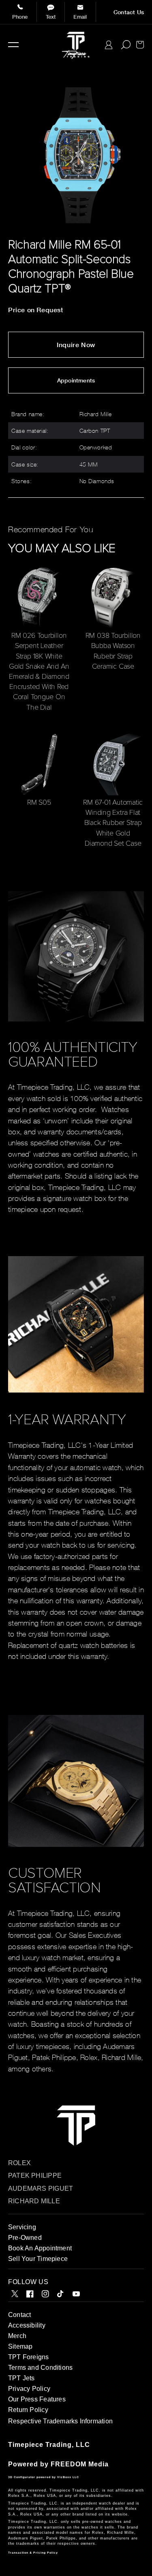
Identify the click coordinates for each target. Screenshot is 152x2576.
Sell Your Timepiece (38, 2259)
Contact (19, 2315)
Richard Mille (34, 2201)
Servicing (22, 2227)
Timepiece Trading (40, 2445)
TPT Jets (21, 2378)
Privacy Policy (29, 2389)
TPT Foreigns (29, 2357)
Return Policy (28, 2410)
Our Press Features (37, 2399)
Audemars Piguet (41, 2188)
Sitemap (20, 2346)
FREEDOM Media (80, 2464)
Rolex (19, 2163)
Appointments (76, 380)
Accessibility (27, 2325)
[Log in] (109, 45)
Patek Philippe (35, 2175)
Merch (17, 2336)
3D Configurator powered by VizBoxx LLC (44, 2477)
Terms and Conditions (40, 2368)
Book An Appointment (40, 2248)
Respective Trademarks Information (60, 2421)
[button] (13, 45)
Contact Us (129, 12)
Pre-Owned (25, 2238)
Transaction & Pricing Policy (33, 2553)
